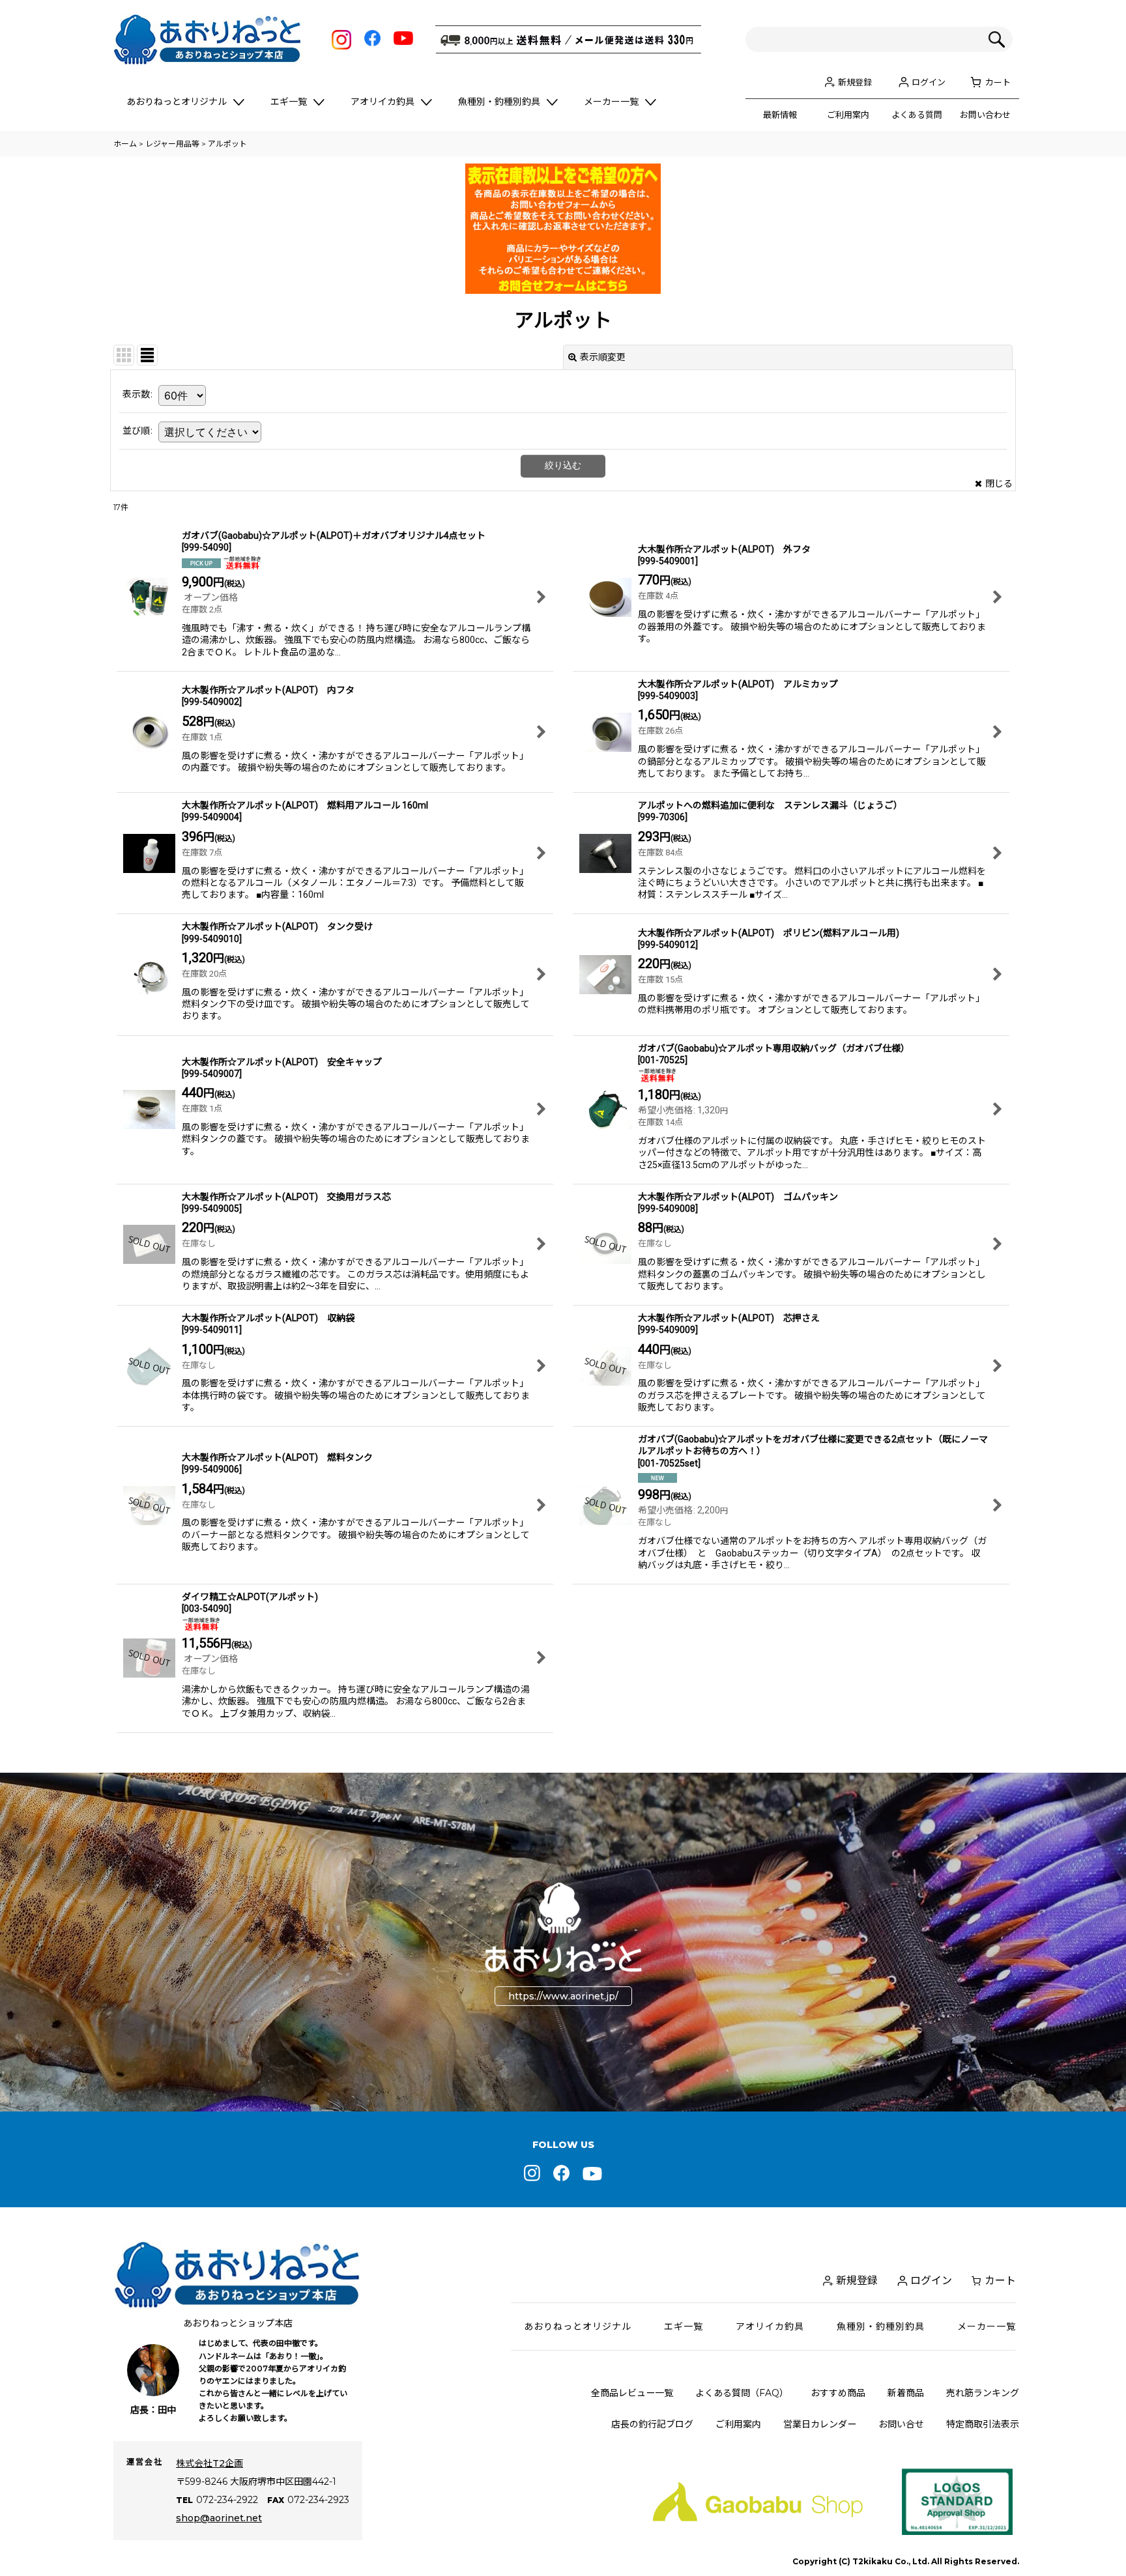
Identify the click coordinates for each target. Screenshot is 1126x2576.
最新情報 (780, 115)
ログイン (929, 82)
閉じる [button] (999, 483)
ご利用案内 (848, 115)
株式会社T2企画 (209, 2463)
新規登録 (855, 82)
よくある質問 (917, 115)
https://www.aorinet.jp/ (563, 1996)
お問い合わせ (985, 115)
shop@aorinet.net (219, 2518)
